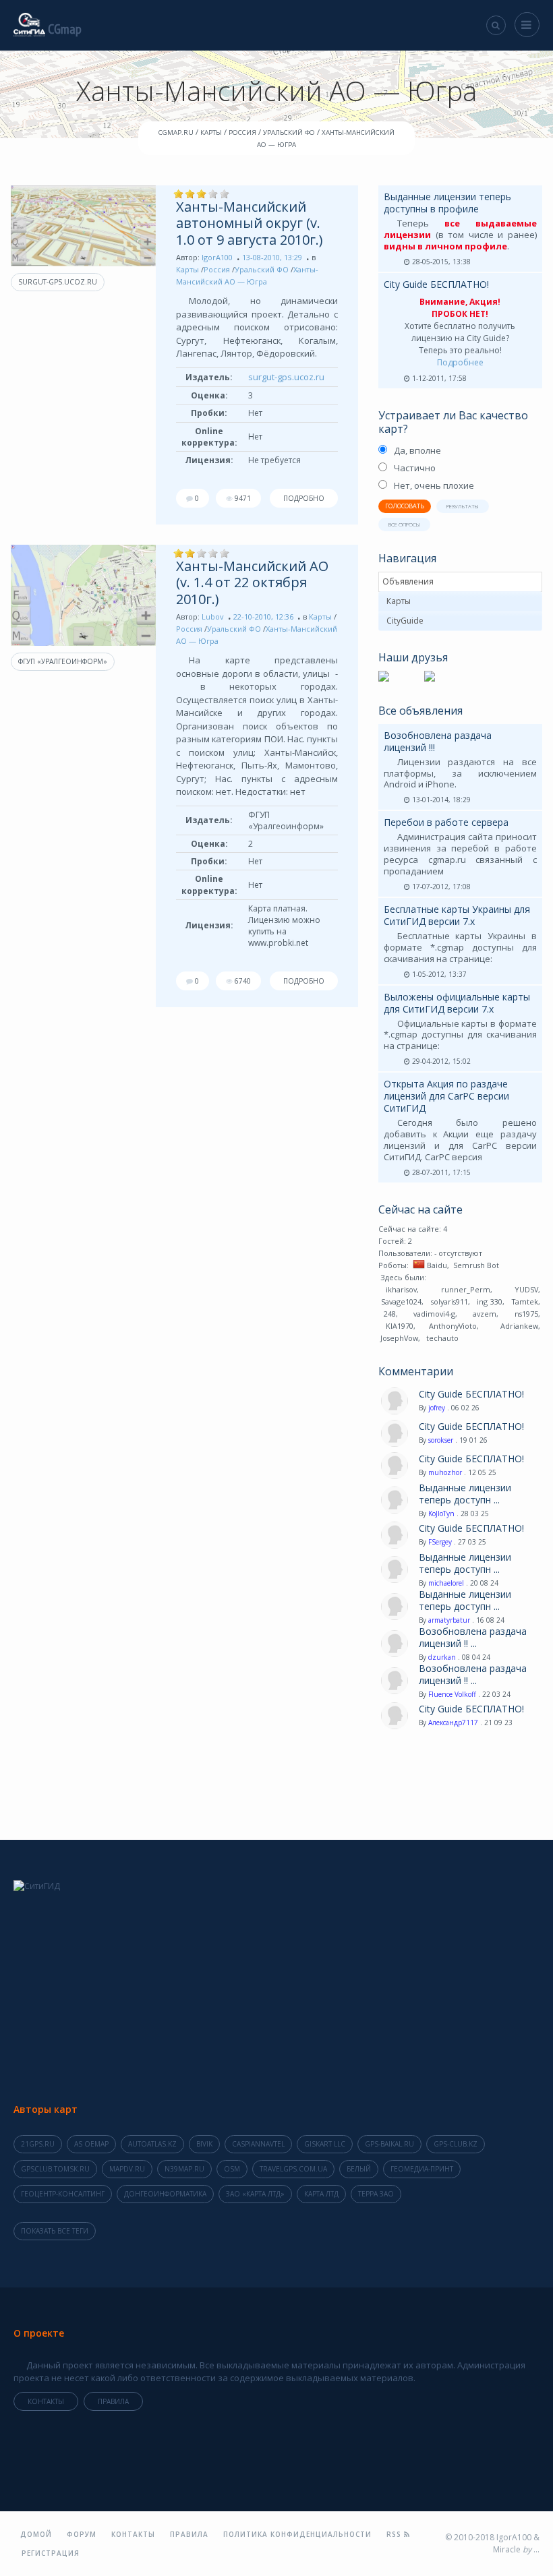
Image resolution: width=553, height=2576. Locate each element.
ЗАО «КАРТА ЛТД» (255, 2194)
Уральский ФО (262, 269)
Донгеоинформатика (165, 2194)
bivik (204, 2144)
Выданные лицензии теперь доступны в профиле (447, 203)
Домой (36, 2534)
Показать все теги (55, 2231)
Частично (415, 468)
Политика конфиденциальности (297, 2534)
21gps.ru (38, 2144)
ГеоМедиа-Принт (422, 2169)
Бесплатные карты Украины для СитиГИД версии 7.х (457, 915)
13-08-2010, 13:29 (272, 257)
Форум (82, 2534)
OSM (232, 2169)
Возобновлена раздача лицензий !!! (438, 741)
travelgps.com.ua (293, 2169)
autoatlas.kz (152, 2144)
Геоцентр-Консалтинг (63, 2194)
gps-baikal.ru (389, 2144)
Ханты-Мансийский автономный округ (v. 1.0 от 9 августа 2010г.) (250, 223)
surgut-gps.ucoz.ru (58, 282)
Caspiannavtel (258, 2144)
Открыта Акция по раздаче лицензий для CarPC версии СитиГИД (446, 1096)
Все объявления (420, 711)
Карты (187, 269)
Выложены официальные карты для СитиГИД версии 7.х (457, 1003)
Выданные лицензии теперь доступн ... (465, 1494)
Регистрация (51, 2553)
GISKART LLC (325, 2144)
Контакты (46, 2401)
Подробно (304, 498)
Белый (359, 2169)
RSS (395, 2534)
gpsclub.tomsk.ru (55, 2169)
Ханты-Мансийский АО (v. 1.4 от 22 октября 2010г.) (252, 582)
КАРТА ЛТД (321, 2194)
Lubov (213, 617)
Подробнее (460, 362)
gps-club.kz (456, 2144)
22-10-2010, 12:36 (263, 617)
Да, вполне (417, 450)
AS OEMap (91, 2144)
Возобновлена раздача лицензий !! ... (473, 1638)
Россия (217, 269)
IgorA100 (217, 257)
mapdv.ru (127, 2169)
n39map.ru (184, 2169)
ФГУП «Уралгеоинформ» (63, 661)
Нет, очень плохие (434, 485)
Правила (113, 2401)
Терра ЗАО (376, 2194)
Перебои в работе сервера (446, 822)
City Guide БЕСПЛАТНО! (436, 284)
